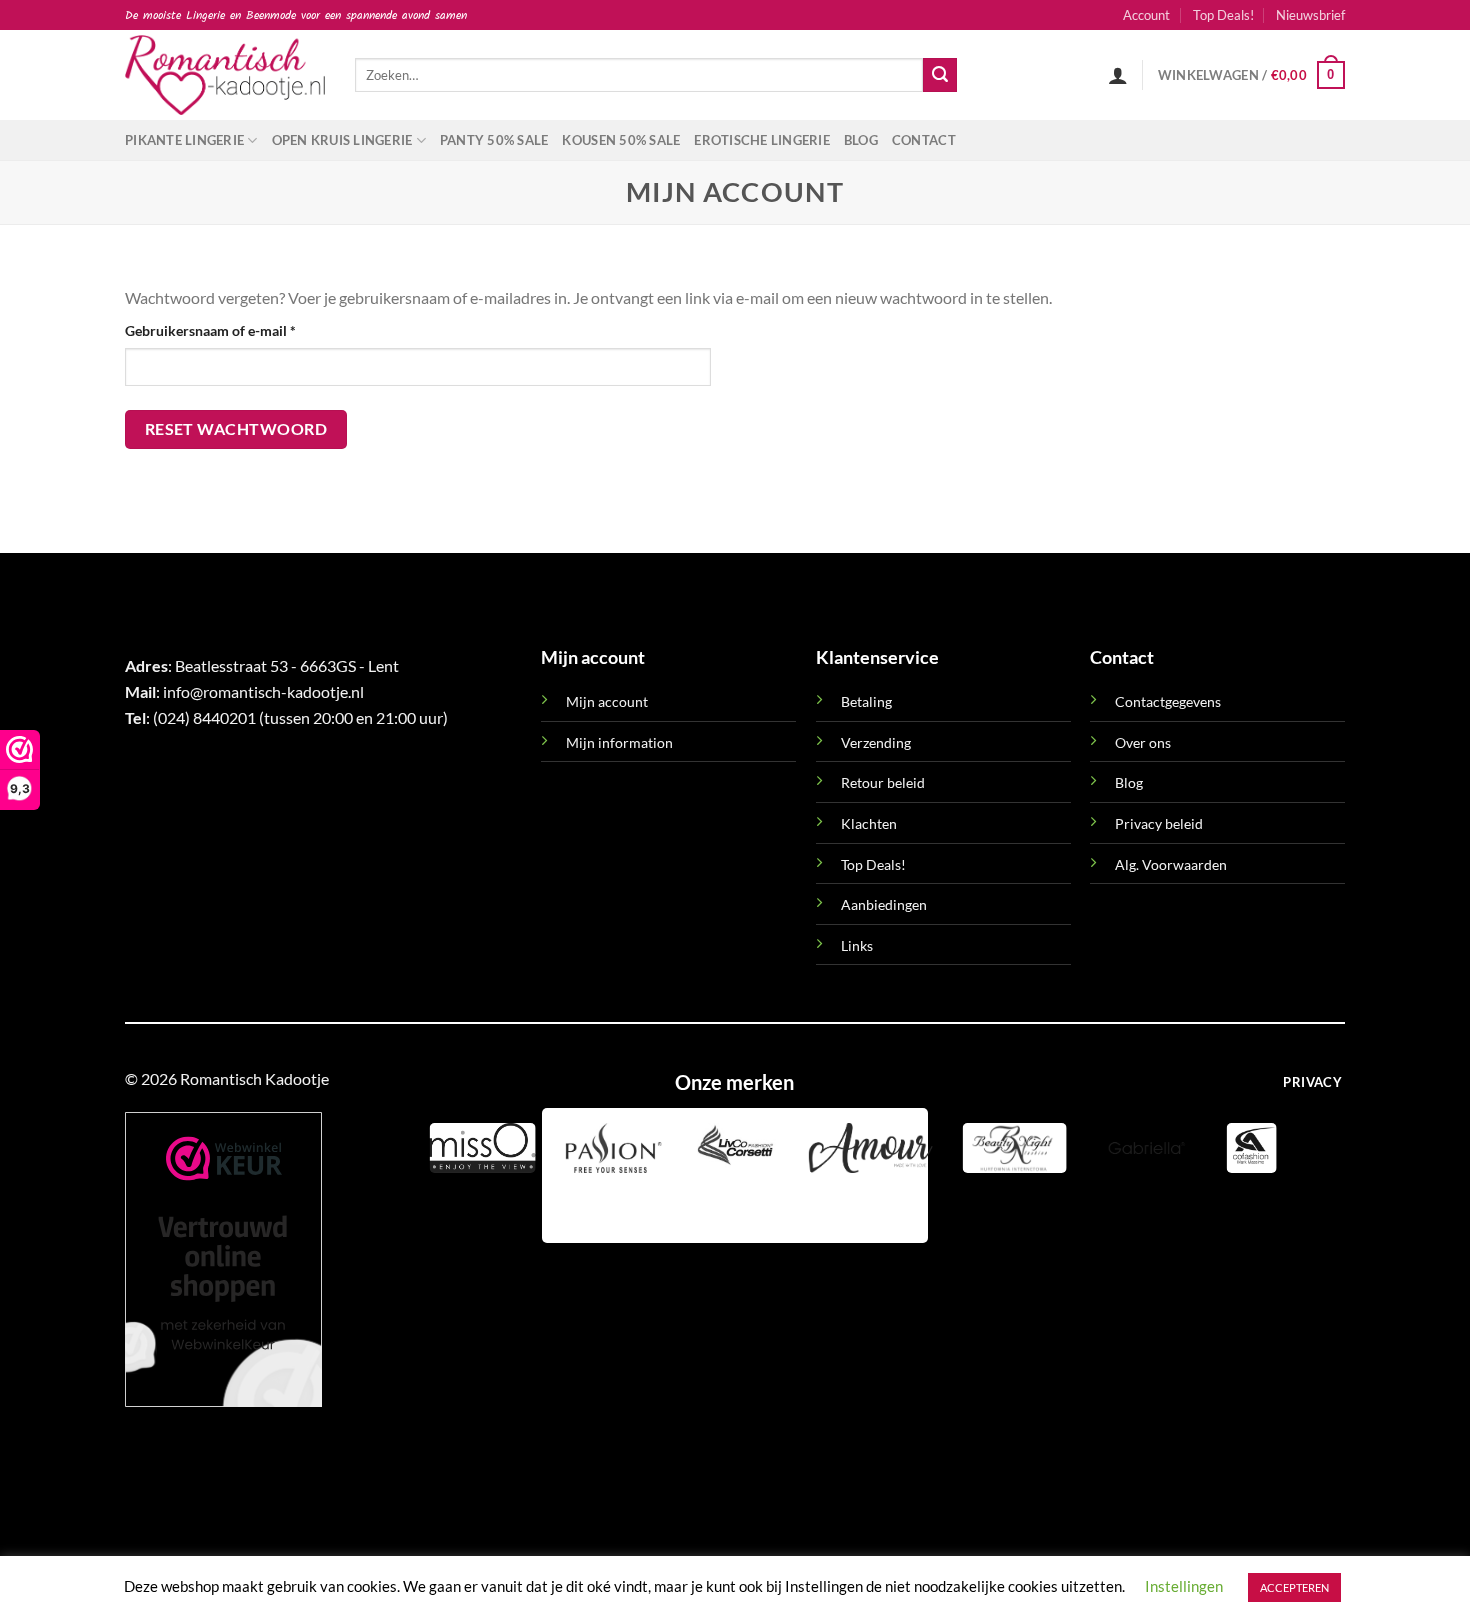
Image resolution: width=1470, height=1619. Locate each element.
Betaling (866, 701)
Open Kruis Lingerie (342, 140)
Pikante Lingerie (184, 140)
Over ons (1143, 742)
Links (857, 945)
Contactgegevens (1168, 701)
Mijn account (607, 701)
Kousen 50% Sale (621, 140)
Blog (861, 140)
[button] (1310, 15)
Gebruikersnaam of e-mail (232, 330)
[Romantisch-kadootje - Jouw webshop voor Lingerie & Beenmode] (225, 75)
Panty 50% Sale (494, 140)
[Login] (1118, 75)
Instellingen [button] (1184, 1586)
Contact (924, 140)
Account (1146, 15)
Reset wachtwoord (236, 429)
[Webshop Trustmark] (223, 1259)
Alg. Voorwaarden (1171, 864)
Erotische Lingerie (762, 140)
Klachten (869, 823)
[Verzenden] (940, 75)
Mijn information (619, 742)
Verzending (876, 742)
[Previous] (561, 1207)
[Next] (615, 1207)
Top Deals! (1223, 15)
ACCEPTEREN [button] (1294, 1587)
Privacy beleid (1159, 823)
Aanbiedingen (884, 904)
